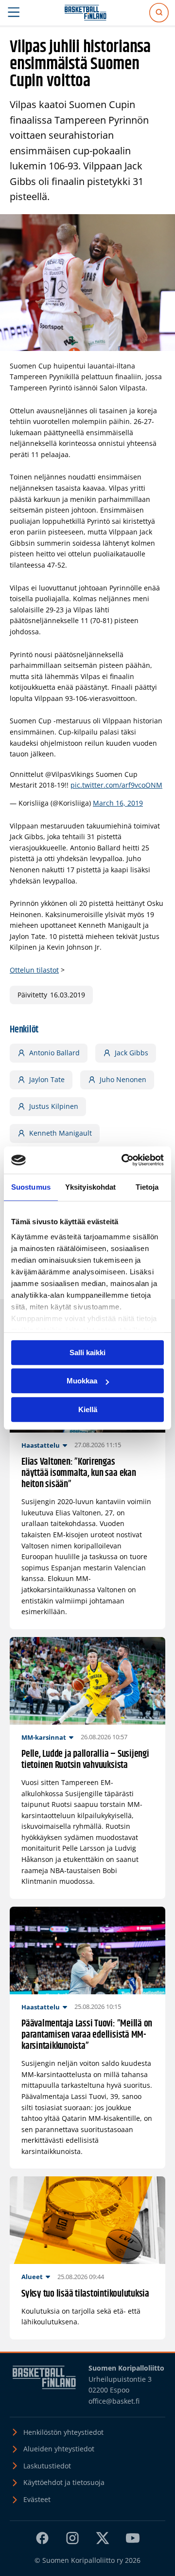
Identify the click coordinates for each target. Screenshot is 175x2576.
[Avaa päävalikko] (14, 13)
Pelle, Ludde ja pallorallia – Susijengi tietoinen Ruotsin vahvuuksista (85, 1760)
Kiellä (88, 1409)
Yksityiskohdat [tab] (90, 1187)
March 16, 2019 (118, 803)
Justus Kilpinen (54, 1106)
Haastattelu (41, 1445)
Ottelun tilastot (34, 970)
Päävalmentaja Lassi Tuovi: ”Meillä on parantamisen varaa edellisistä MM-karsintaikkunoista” (87, 2035)
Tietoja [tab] (147, 1187)
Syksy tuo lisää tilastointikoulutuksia (85, 2294)
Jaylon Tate (47, 1079)
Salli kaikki (87, 1352)
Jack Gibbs (131, 1053)
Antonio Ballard (54, 1053)
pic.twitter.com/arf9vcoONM (116, 785)
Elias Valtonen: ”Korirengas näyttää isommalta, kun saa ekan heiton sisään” (79, 1473)
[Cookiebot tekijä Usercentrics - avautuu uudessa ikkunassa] (123, 1160)
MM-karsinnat (44, 1737)
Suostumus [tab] (31, 1187)
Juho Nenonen (123, 1079)
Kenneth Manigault (61, 1133)
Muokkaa (82, 1381)
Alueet (32, 2277)
